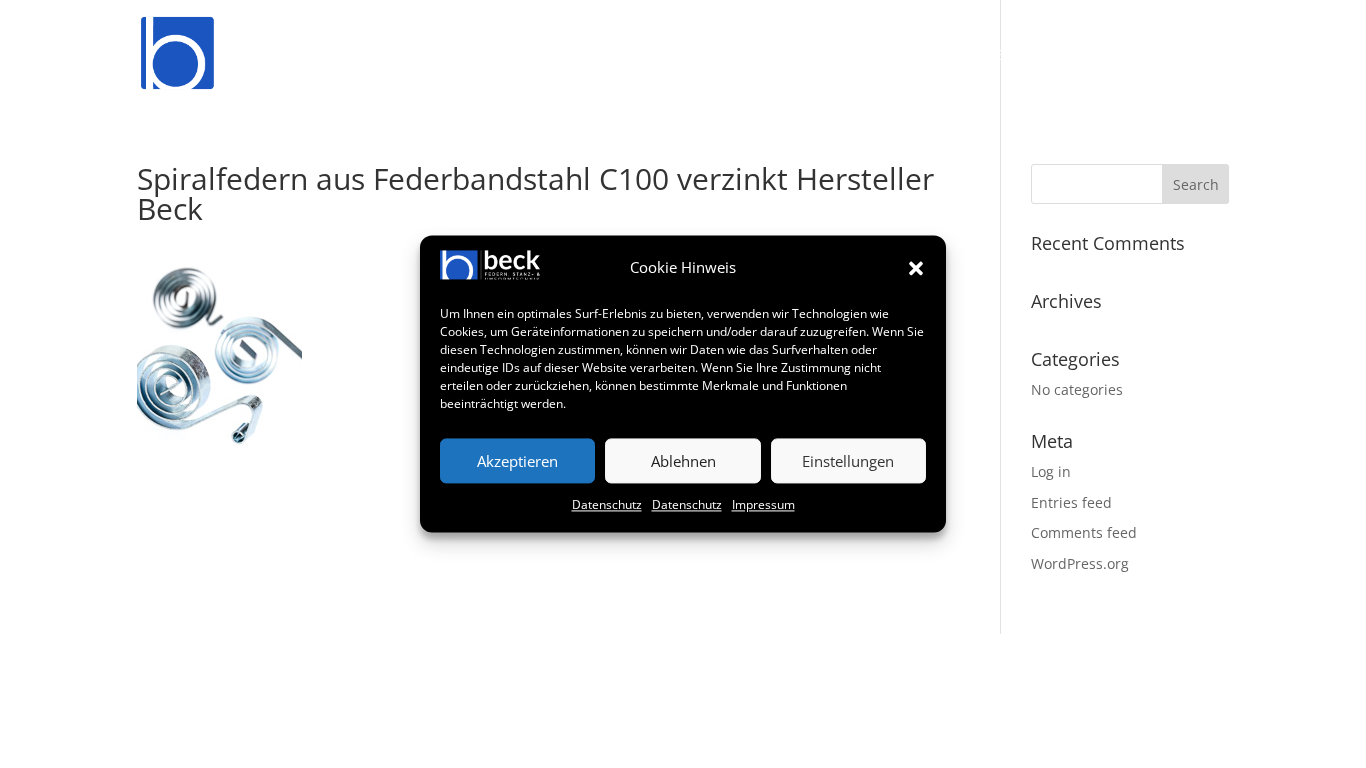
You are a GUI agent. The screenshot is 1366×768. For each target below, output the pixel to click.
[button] (916, 268)
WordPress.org (1080, 563)
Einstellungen (848, 461)
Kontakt (1196, 56)
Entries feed (1071, 502)
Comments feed (1084, 532)
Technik (1088, 56)
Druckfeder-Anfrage (679, 56)
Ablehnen (683, 461)
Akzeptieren (517, 461)
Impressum (763, 505)
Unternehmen (837, 56)
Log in (1051, 471)
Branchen (975, 56)
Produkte (538, 56)
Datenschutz (607, 505)
